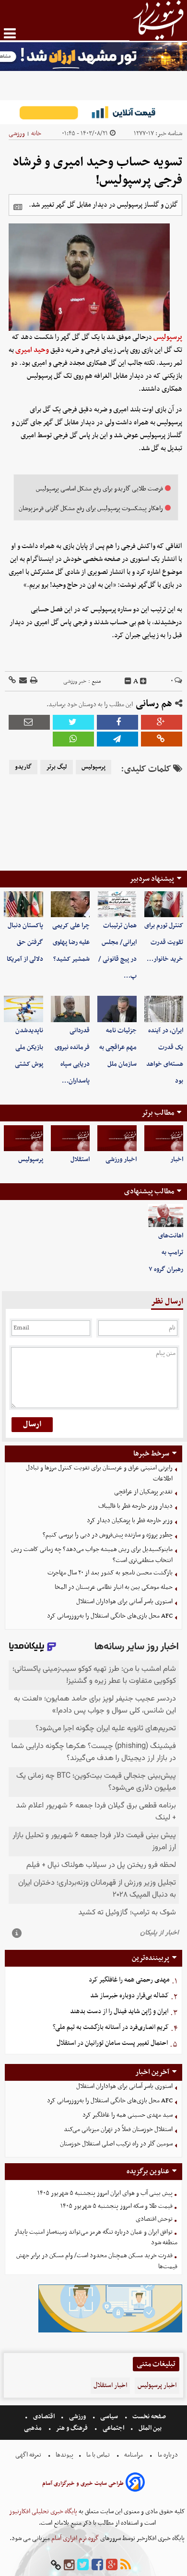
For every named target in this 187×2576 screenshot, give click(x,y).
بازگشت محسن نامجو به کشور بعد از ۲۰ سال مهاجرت (110, 1573)
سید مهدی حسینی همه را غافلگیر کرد (128, 2115)
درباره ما (168, 2455)
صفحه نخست (148, 2417)
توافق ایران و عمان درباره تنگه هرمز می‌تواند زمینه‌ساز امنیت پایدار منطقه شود (96, 2238)
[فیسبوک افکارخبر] (97, 2565)
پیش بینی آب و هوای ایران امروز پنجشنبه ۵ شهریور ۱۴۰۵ (105, 2193)
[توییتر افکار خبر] (83, 2565)
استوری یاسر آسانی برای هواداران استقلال (124, 1602)
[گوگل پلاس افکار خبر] (112, 2565)
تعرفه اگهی (29, 2455)
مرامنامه (134, 2455)
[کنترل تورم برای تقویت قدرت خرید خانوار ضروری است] (164, 904)
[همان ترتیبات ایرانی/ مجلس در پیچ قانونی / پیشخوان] (117, 904)
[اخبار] (164, 1138)
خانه (36, 134)
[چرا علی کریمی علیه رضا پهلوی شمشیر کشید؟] (70, 904)
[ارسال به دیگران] (22, 681)
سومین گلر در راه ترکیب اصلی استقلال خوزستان (116, 2144)
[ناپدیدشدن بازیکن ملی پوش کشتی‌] (23, 1009)
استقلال (80, 1160)
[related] (18, 207)
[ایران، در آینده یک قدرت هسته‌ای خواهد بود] (164, 1009)
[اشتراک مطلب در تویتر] (73, 722)
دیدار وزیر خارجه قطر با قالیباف (135, 1506)
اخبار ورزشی (121, 1160)
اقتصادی (44, 2417)
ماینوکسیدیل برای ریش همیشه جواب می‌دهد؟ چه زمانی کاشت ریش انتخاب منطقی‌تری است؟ (92, 1555)
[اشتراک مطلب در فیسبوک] (117, 722)
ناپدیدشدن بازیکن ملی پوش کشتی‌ (29, 1047)
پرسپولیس (168, 337)
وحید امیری (32, 350)
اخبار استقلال (110, 2385)
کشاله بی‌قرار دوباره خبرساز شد (129, 1996)
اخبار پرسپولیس (157, 2385)
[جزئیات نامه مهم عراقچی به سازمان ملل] (117, 1009)
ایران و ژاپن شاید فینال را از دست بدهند (119, 2011)
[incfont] (143, 681)
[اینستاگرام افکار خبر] (69, 2565)
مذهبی (34, 2428)
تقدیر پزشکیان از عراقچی (143, 1492)
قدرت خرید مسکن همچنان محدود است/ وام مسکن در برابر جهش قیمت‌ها (97, 2261)
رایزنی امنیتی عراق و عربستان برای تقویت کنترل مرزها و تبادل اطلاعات (99, 1473)
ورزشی (17, 134)
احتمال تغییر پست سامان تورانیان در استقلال (112, 2043)
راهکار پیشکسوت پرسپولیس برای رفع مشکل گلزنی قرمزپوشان (91, 508)
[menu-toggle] (10, 33)
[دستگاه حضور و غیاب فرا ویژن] (110, 2331)
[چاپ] (33, 681)
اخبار (177, 1160)
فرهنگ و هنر (72, 2428)
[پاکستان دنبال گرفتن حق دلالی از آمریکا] (23, 904)
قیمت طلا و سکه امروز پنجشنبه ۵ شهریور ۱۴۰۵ (117, 2206)
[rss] (126, 2565)
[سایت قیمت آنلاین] (93, 112)
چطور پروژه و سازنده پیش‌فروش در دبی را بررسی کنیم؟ (108, 1535)
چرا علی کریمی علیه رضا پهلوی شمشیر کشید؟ (71, 942)
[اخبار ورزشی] (117, 1138)
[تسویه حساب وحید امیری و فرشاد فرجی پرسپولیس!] (117, 739)
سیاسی (109, 2417)
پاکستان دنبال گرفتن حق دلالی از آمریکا (25, 942)
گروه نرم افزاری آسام (74, 2538)
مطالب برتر (158, 1113)
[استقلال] (70, 1138)
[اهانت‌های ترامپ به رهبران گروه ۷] (166, 1216)
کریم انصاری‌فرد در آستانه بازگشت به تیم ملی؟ (111, 2027)
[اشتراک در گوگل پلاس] (162, 722)
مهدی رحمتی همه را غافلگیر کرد (129, 1980)
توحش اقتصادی (154, 2219)
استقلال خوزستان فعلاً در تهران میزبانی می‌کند (118, 2129)
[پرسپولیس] (23, 1138)
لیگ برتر (57, 767)
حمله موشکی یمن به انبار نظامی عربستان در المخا (114, 1587)
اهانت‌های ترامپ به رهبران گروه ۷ (166, 1253)
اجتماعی (113, 2428)
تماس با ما (98, 2455)
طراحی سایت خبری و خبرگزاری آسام (83, 2483)
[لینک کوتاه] (12, 681)
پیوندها (64, 2455)
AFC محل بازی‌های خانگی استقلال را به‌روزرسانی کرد (110, 1616)
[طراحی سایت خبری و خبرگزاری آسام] (135, 2484)
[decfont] (128, 681)
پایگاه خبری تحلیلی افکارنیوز (43, 2512)
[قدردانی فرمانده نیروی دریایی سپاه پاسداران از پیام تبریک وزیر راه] (70, 1009)
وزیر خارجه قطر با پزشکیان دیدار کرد (130, 1521)
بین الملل (150, 2428)
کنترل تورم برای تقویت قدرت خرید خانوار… (164, 942)
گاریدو (23, 767)
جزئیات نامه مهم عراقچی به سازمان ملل (118, 1047)
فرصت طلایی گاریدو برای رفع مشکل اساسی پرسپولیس (99, 489)
